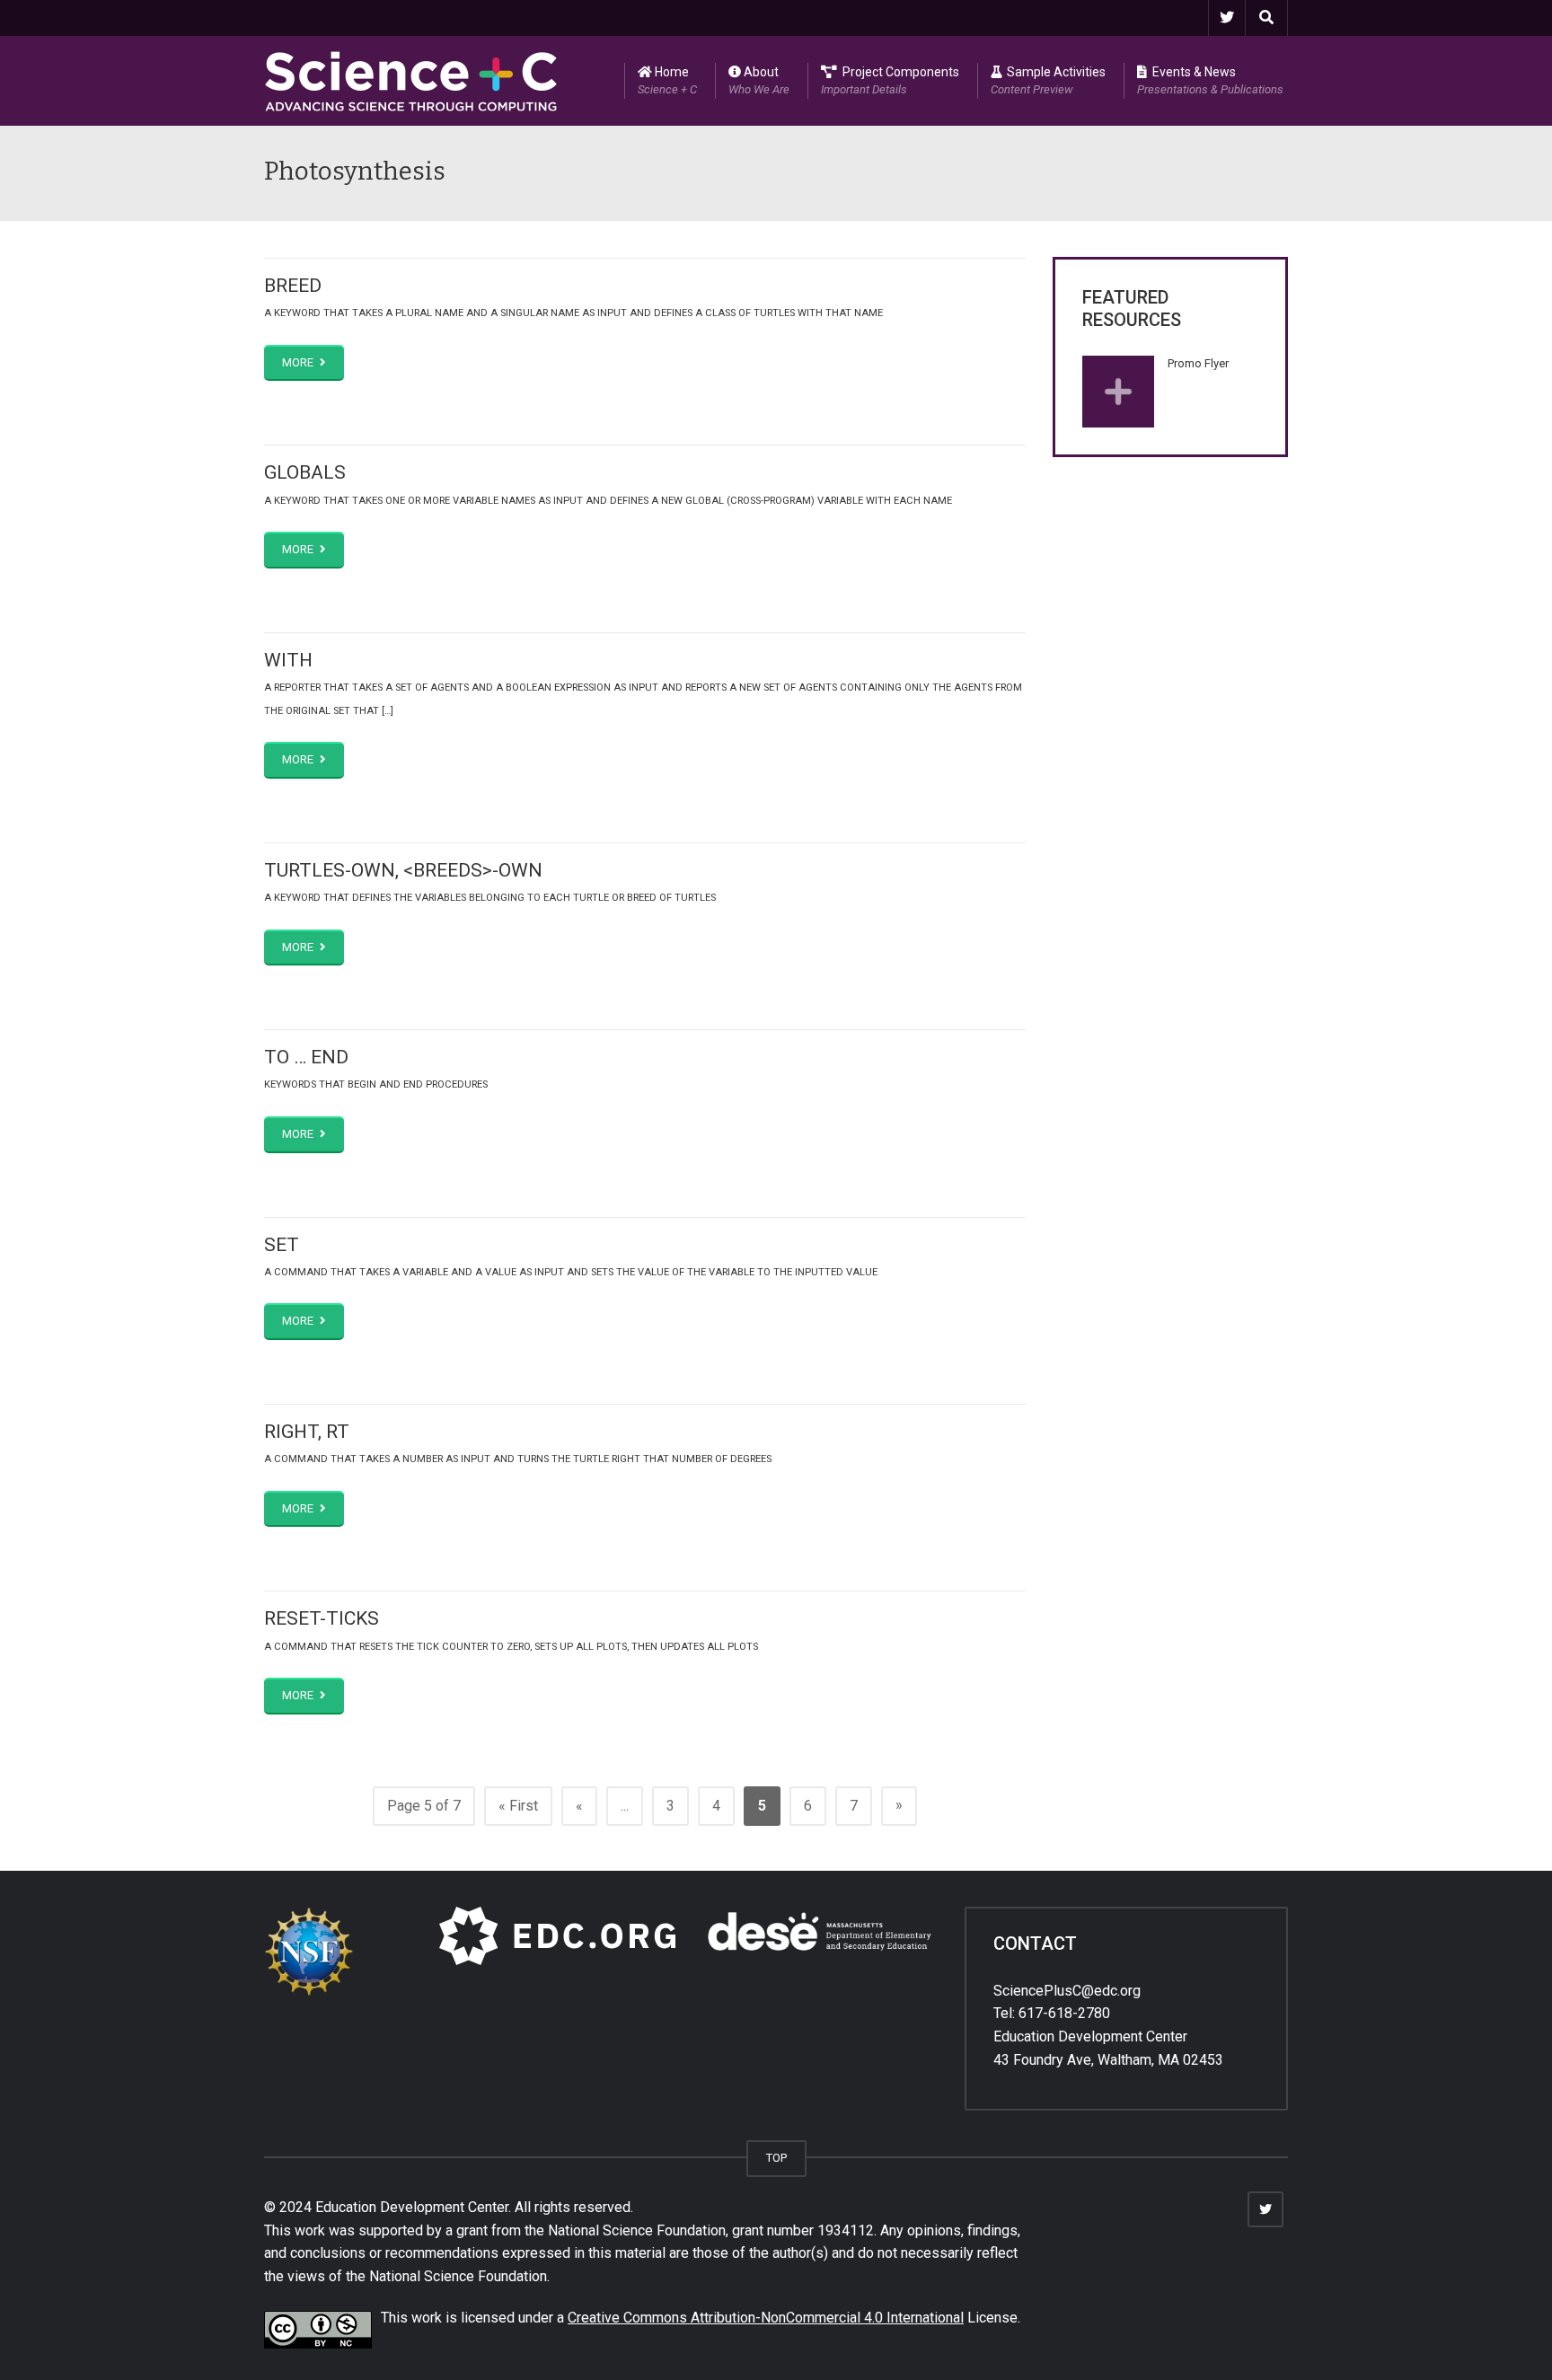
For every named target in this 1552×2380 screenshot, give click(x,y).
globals (305, 472)
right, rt (307, 1432)
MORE (299, 362)
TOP (776, 2158)
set (282, 1245)
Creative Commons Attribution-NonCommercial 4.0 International (766, 2318)
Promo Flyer (1198, 363)
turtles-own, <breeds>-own (403, 870)
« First (518, 1806)
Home (667, 80)
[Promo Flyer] (1118, 392)
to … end (306, 1057)
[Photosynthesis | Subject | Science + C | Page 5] (411, 80)
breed (293, 286)
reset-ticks (322, 1618)
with (288, 660)
